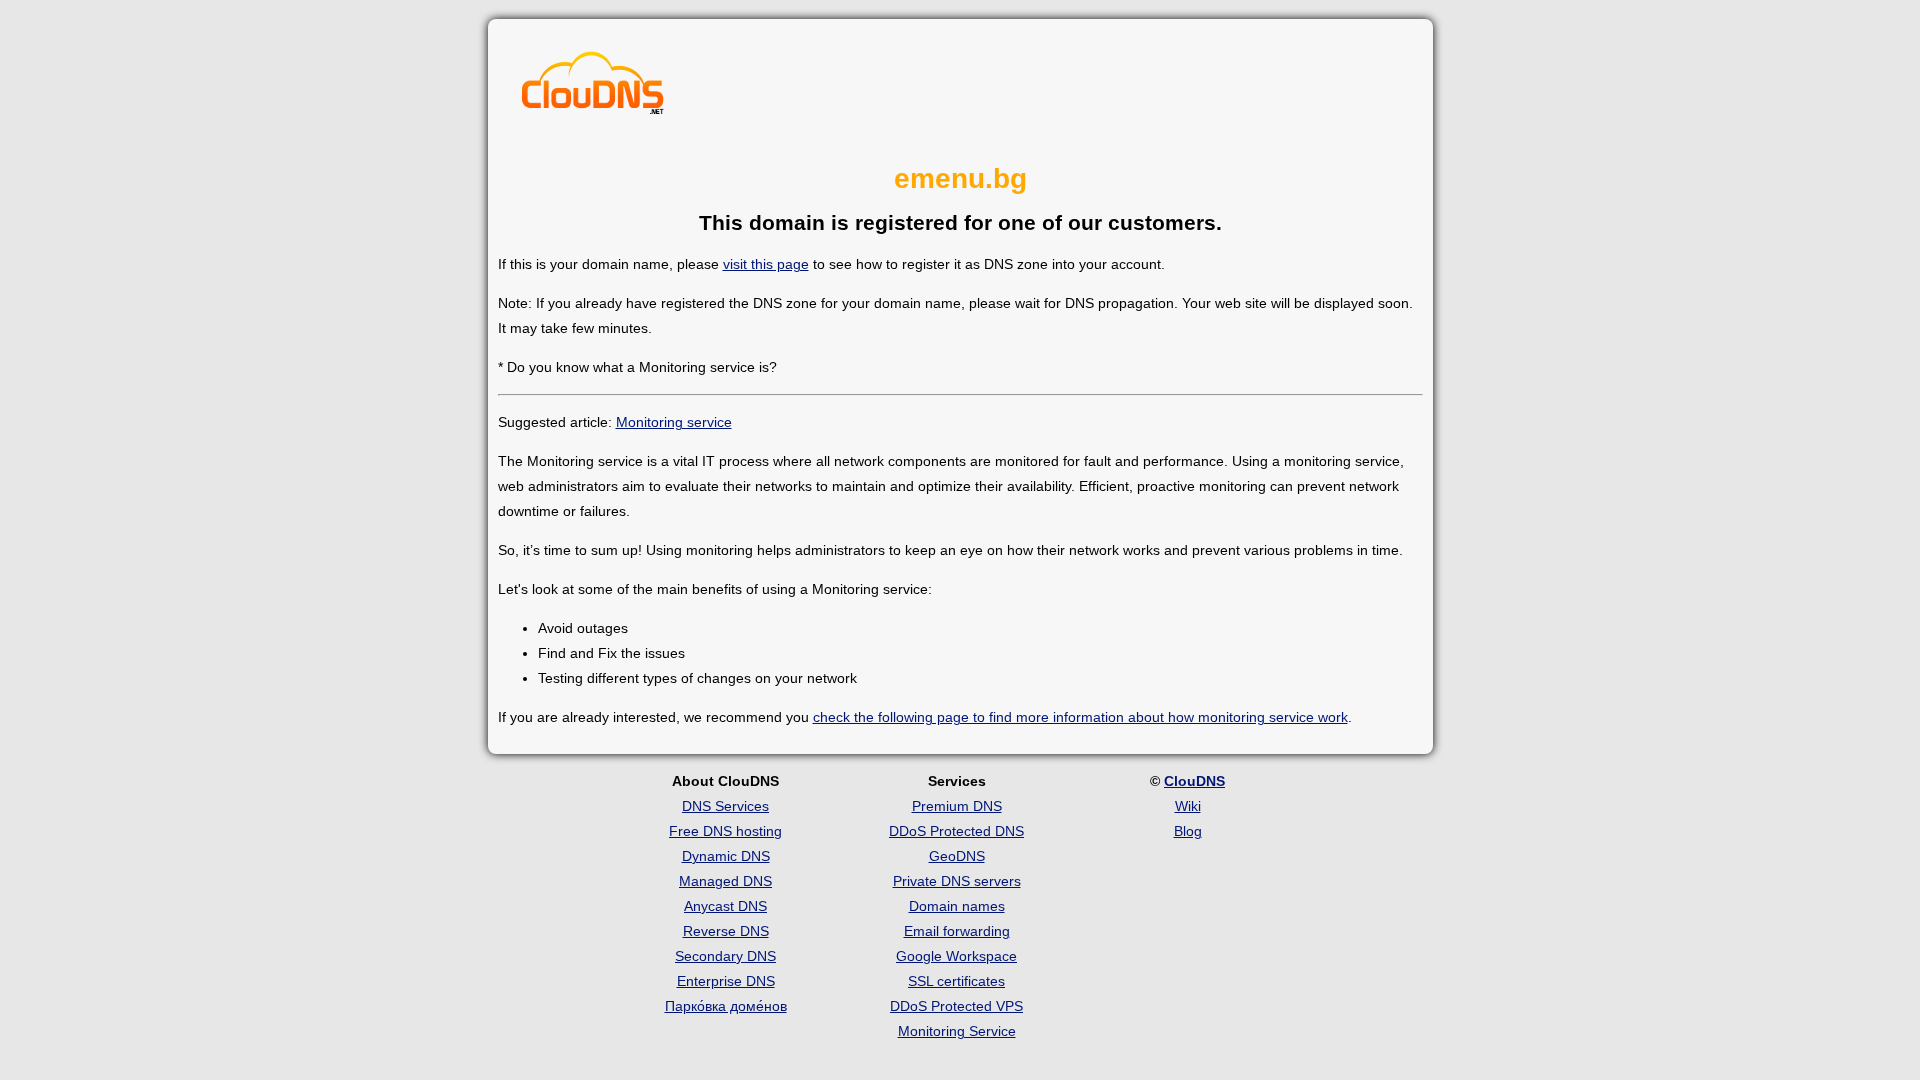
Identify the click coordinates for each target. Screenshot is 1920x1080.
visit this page (766, 264)
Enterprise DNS (726, 981)
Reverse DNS (726, 931)
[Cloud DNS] (593, 88)
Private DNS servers (957, 881)
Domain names (957, 906)
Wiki (1188, 806)
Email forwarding (957, 931)
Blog (1188, 831)
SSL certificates (956, 981)
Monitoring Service (957, 1031)
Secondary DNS (725, 956)
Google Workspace (956, 956)
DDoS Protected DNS (956, 831)
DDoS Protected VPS (956, 1006)
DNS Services (725, 806)
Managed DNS (725, 881)
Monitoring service (674, 422)
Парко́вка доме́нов (726, 1006)
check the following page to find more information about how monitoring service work (1080, 717)
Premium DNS (957, 806)
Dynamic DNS (726, 856)
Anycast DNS (725, 906)
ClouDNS (1194, 781)
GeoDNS (957, 856)
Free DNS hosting (725, 831)
